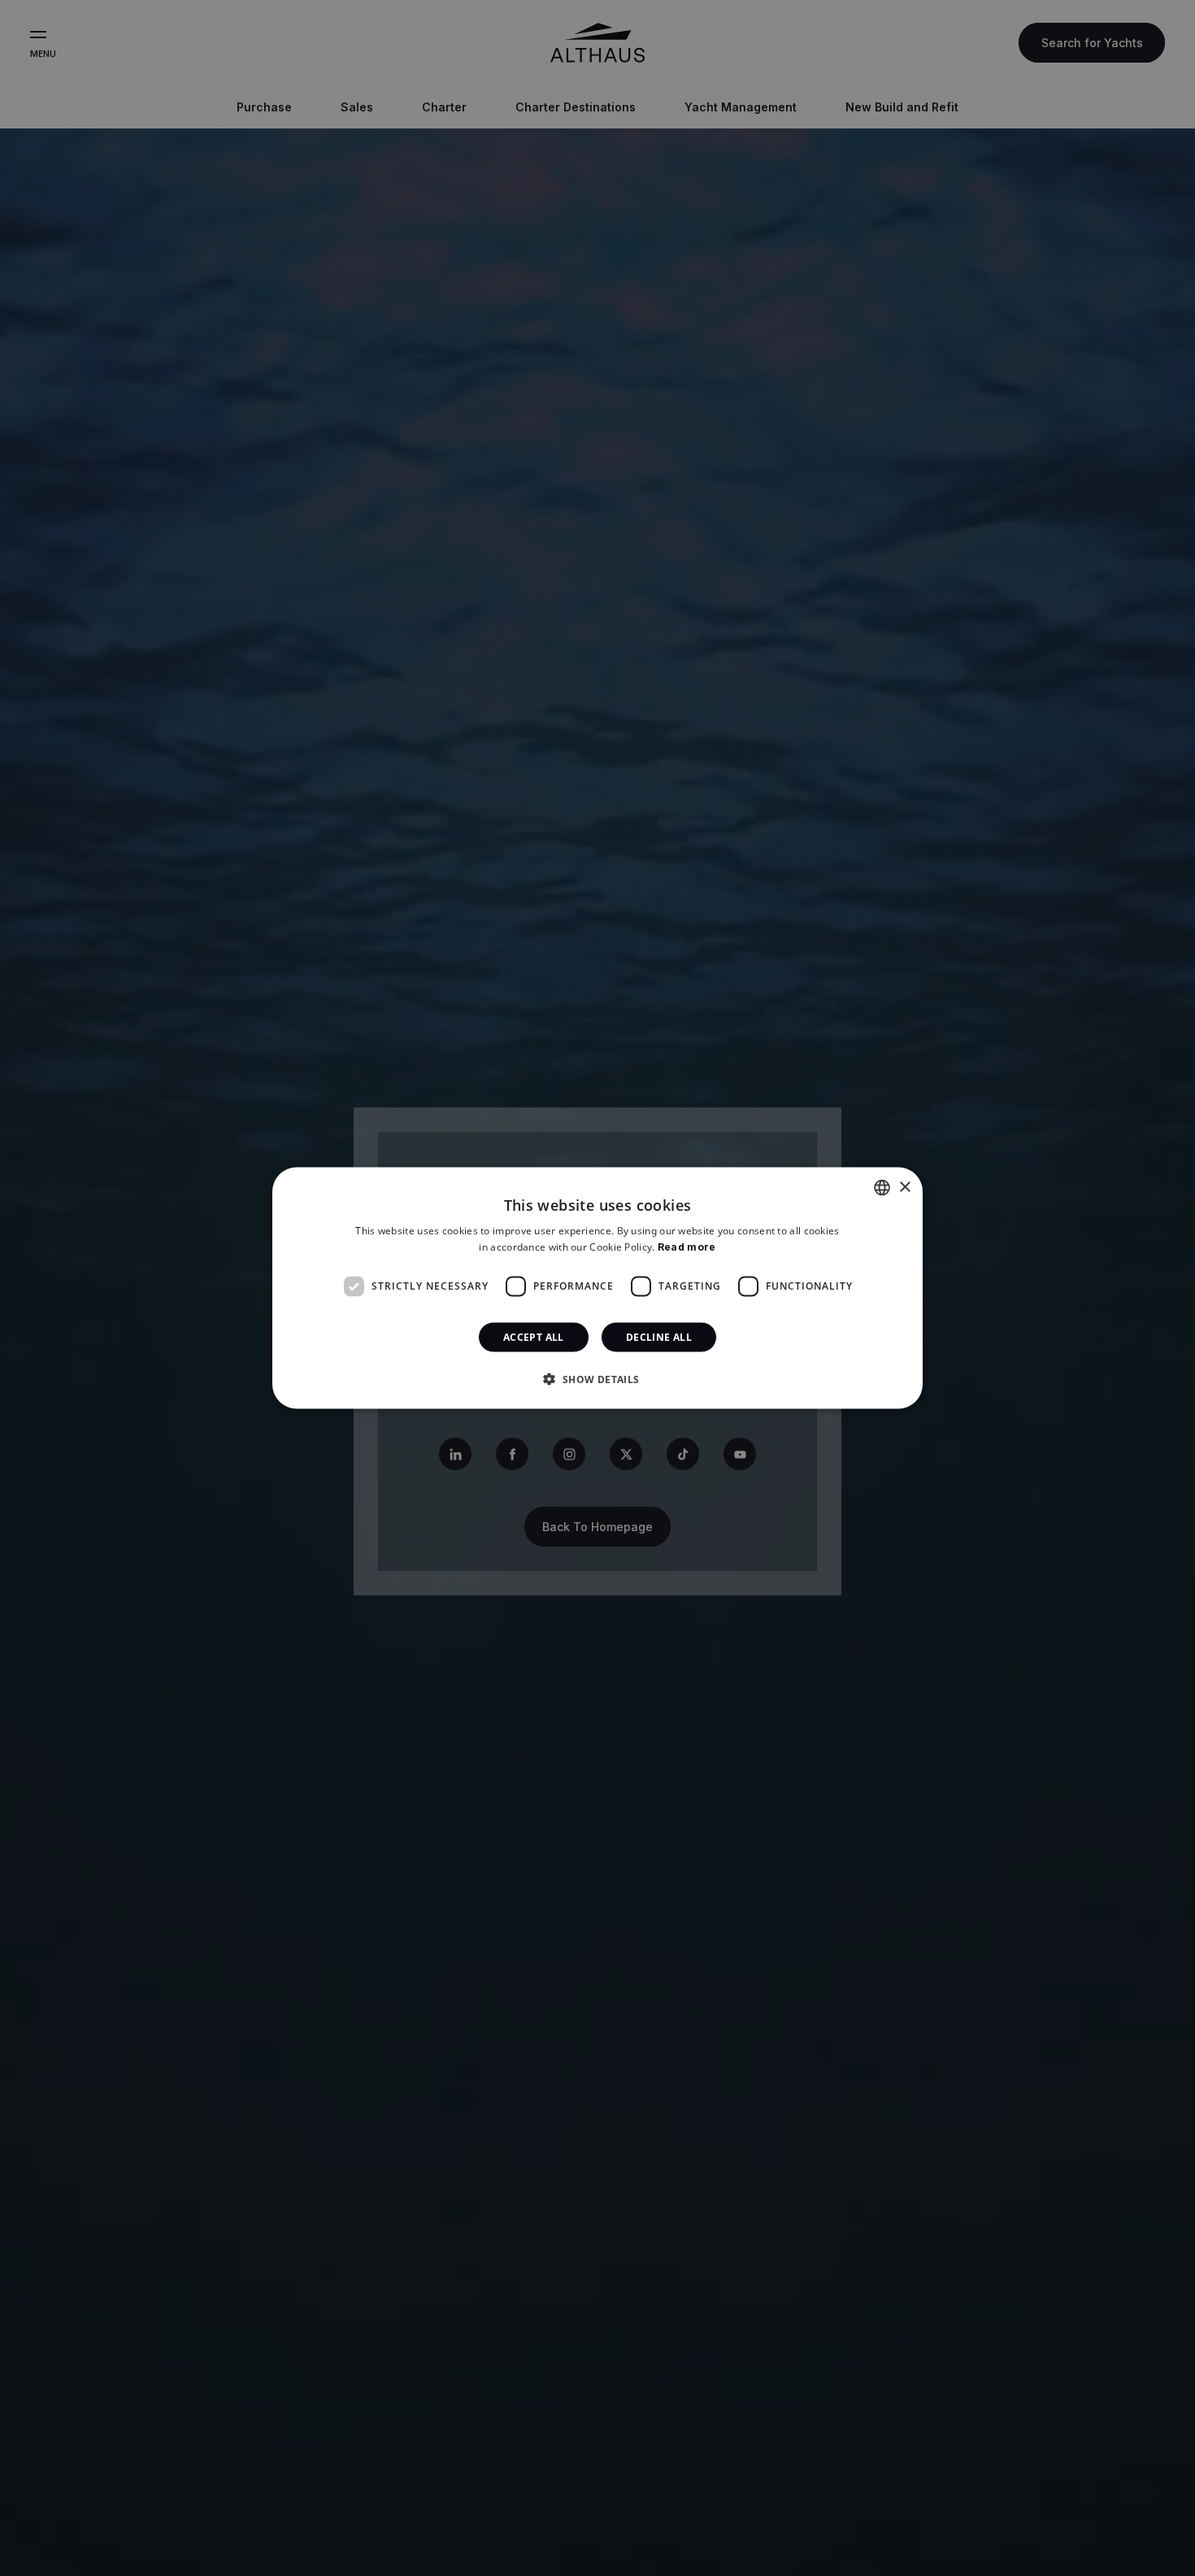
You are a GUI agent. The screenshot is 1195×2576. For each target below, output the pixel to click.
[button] (597, 1378)
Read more (687, 1247)
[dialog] (597, 1288)
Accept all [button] (534, 1336)
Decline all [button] (659, 1336)
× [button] (904, 1187)
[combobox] (882, 1188)
